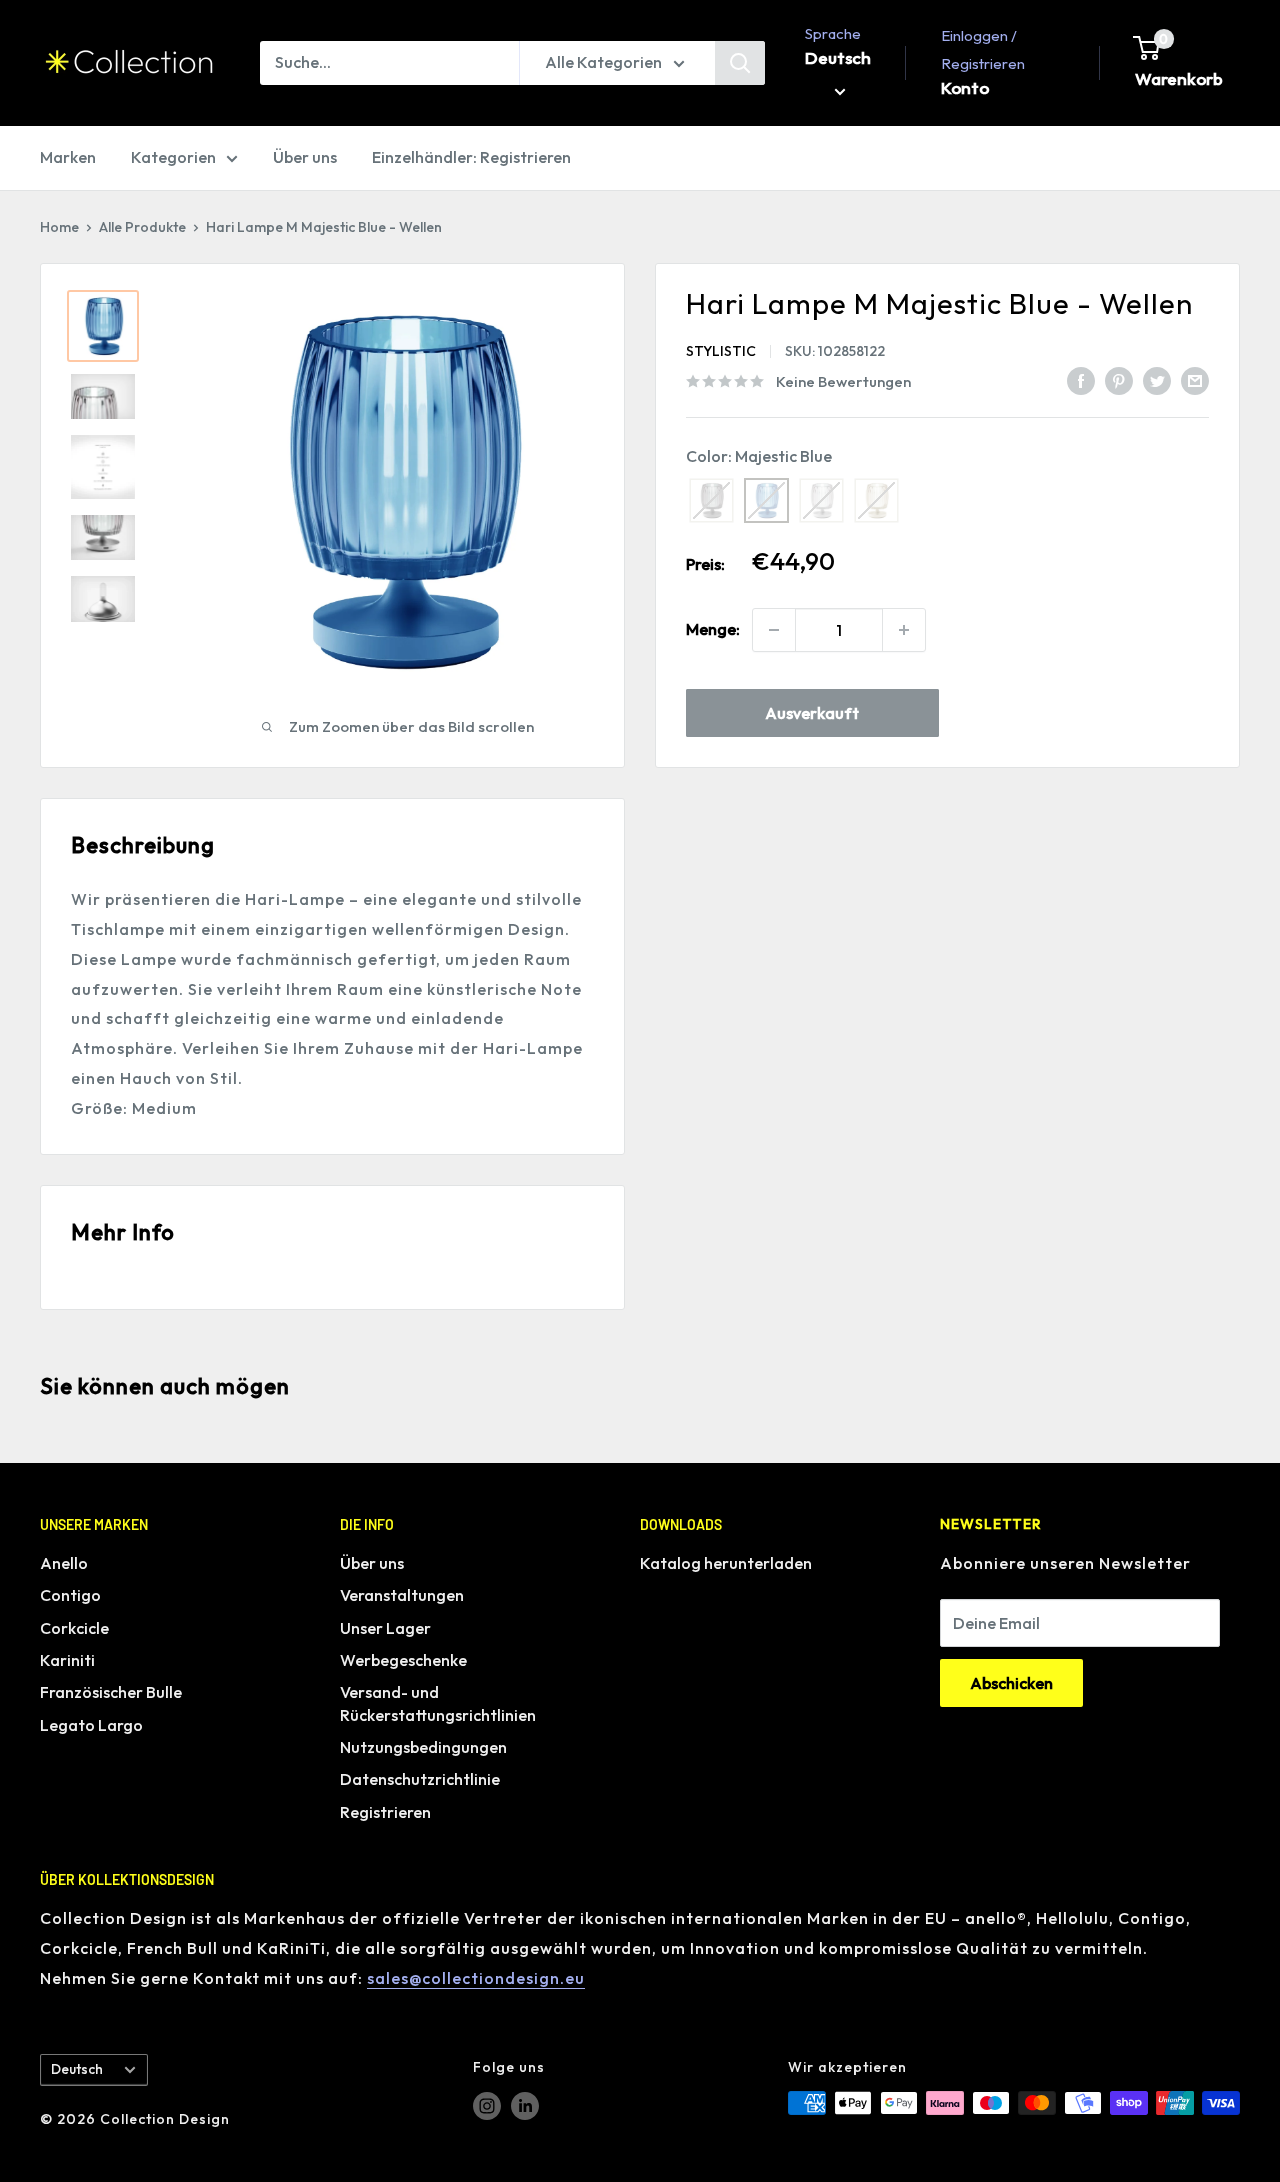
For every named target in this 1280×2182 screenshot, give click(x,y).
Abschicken (1011, 1683)
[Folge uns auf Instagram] (487, 2105)
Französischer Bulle (111, 1692)
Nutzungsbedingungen (423, 1747)
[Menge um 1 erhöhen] (904, 630)
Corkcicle (74, 1628)
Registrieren (385, 1812)
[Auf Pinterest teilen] (1119, 380)
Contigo (70, 1595)
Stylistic (721, 351)
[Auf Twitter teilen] (1157, 380)
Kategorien (173, 157)
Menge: (713, 629)
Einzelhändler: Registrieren (471, 157)
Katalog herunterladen (726, 1563)
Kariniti (67, 1660)
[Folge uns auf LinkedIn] (525, 2105)
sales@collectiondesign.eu (476, 1978)
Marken (68, 157)
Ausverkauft (812, 713)
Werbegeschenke (403, 1660)
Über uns (305, 157)
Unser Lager (385, 1628)
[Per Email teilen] (1195, 380)
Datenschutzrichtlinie (420, 1779)
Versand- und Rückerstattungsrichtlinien (438, 1703)
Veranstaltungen (402, 1595)
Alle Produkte (142, 227)
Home (59, 227)
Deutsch (77, 2069)
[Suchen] (740, 63)
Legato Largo (91, 1725)
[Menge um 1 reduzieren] (774, 630)
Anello (64, 1563)
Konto (965, 87)
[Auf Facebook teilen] (1081, 380)
